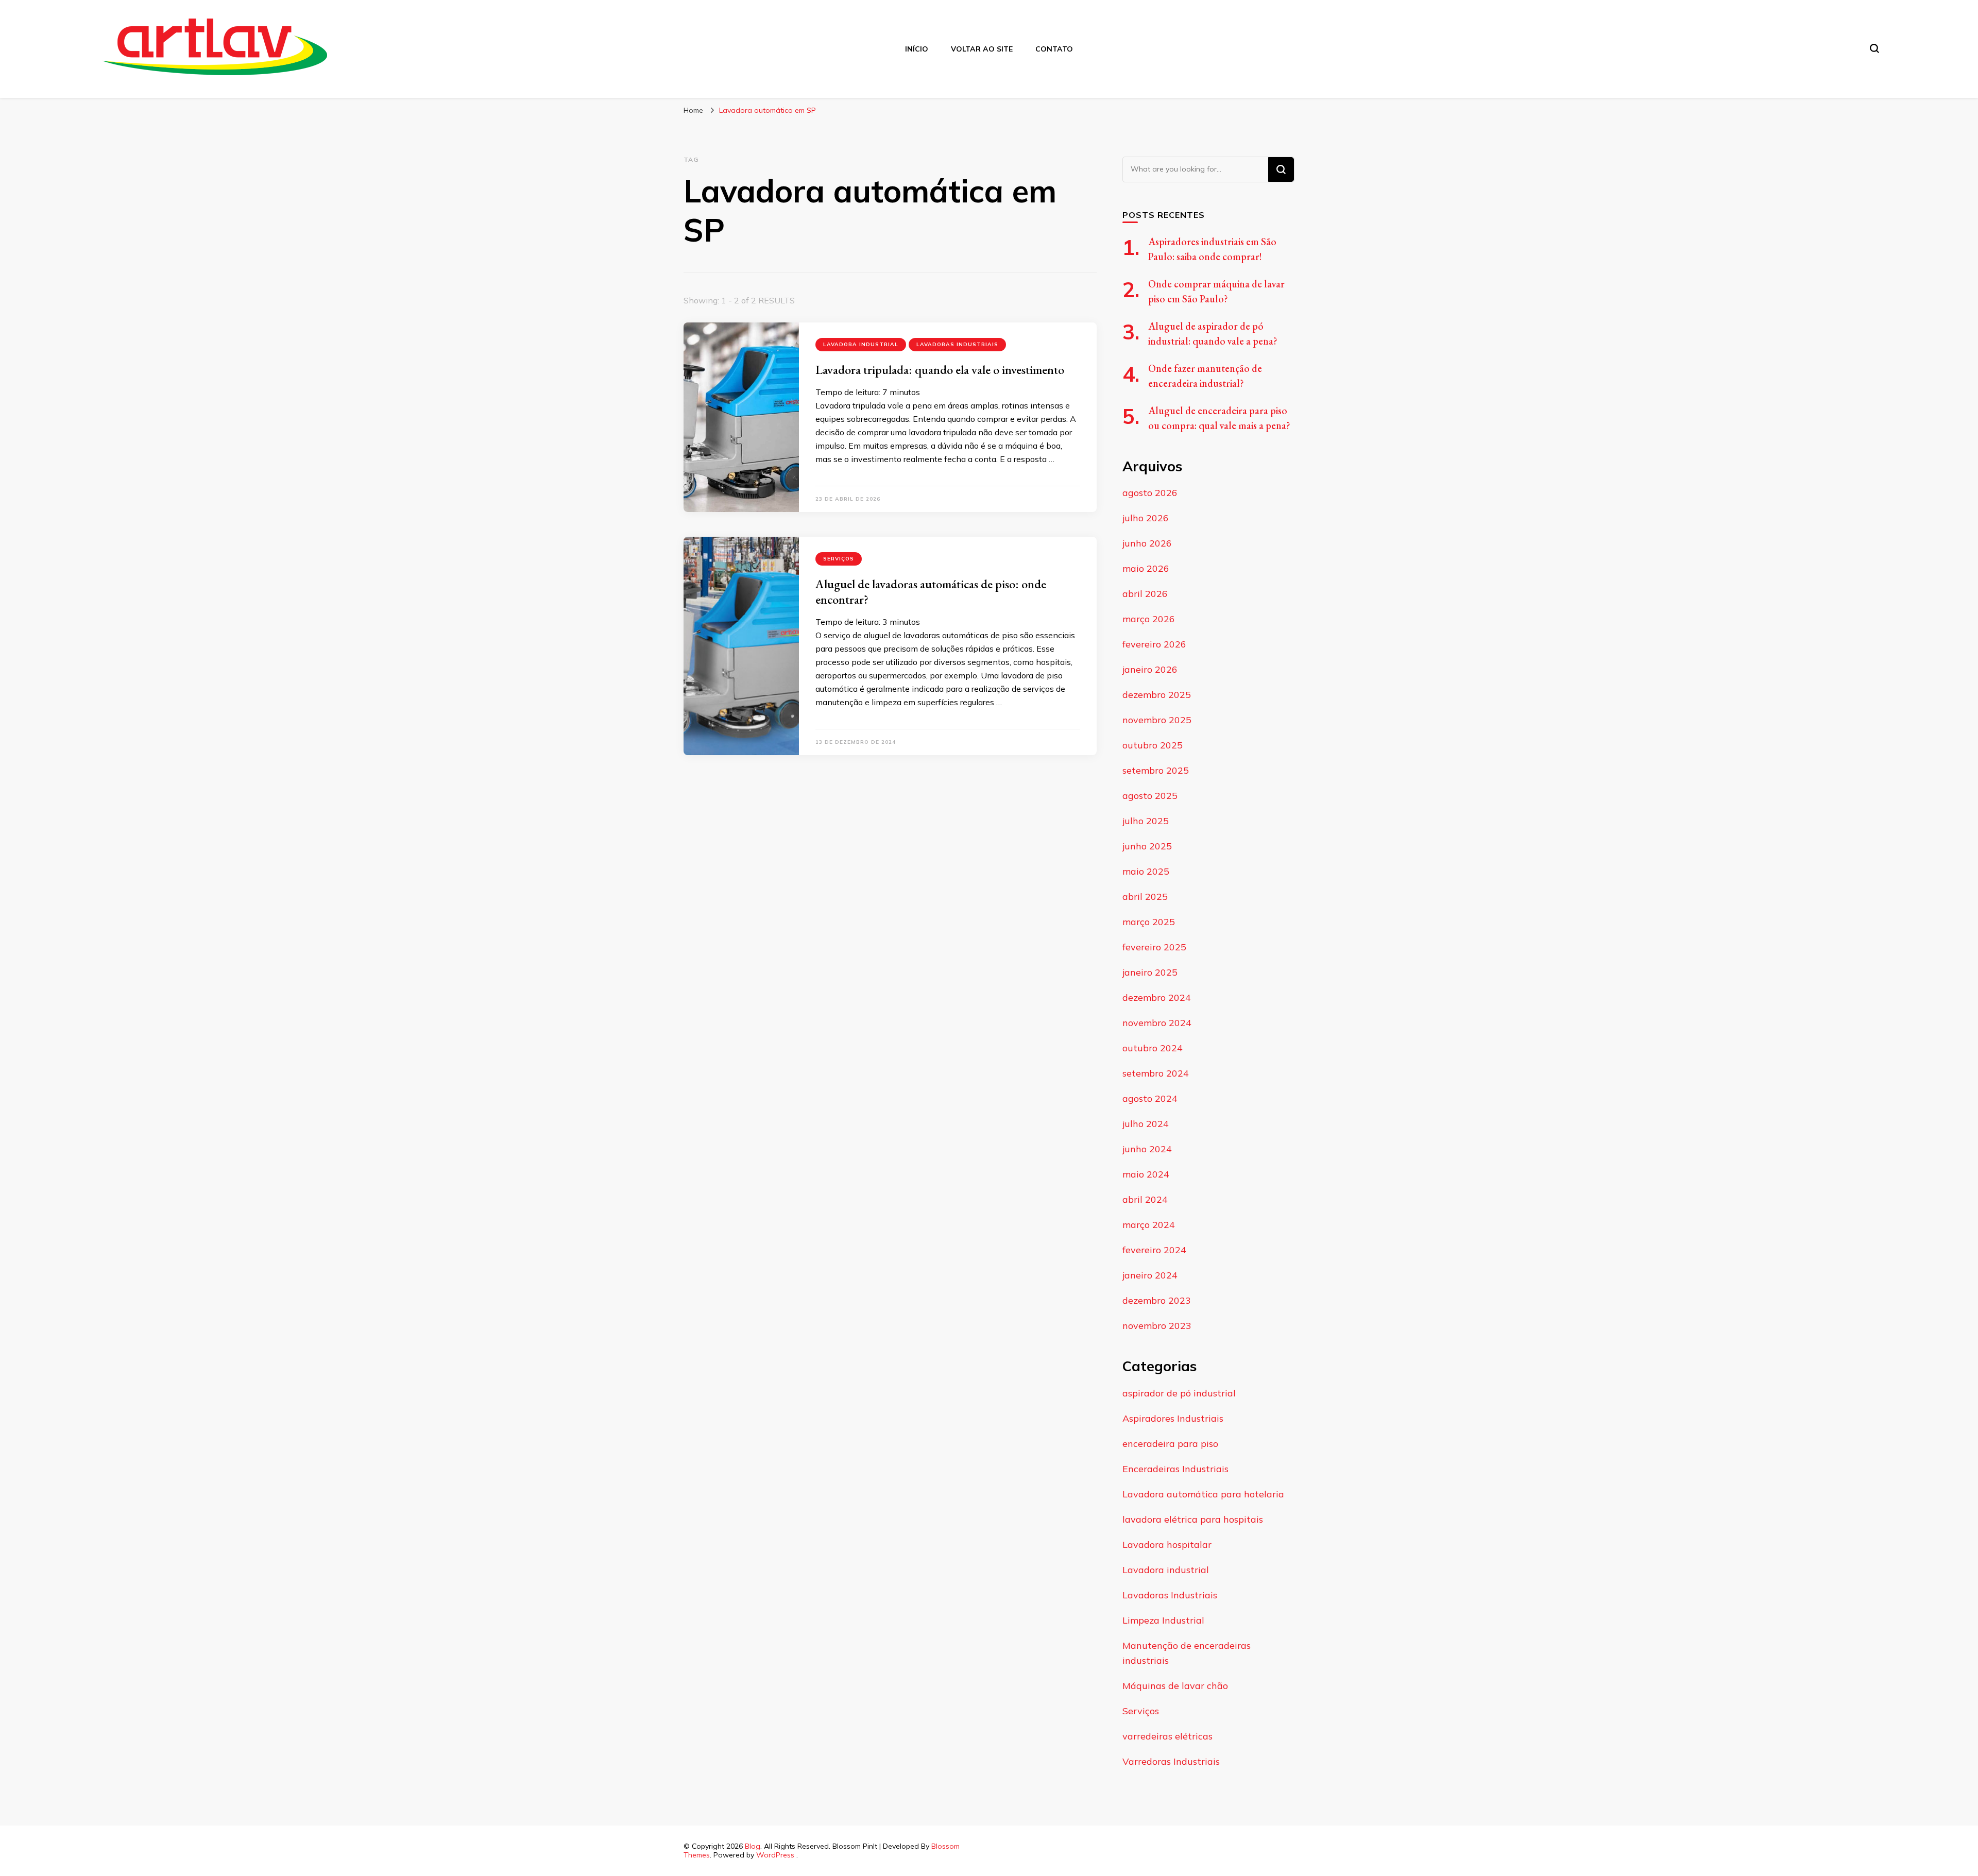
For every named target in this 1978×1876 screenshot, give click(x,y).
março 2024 (1149, 1225)
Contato (1054, 49)
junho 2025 (1147, 846)
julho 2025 (1146, 821)
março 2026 (1149, 619)
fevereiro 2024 (1154, 1250)
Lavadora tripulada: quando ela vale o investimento (941, 370)
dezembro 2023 (1157, 1300)
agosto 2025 (1150, 796)
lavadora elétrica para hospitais (1193, 1519)
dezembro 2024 (1157, 997)
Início (917, 49)
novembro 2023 (1157, 1326)
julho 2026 (1146, 518)
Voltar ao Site (982, 49)
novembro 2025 (1157, 720)
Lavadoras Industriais (957, 344)
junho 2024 (1147, 1149)
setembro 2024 (1156, 1073)
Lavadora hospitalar (1167, 1545)
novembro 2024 (1157, 1023)
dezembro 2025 (1157, 695)
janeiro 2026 (1150, 669)
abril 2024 (1145, 1199)
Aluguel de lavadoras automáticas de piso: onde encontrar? (931, 592)
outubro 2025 (1153, 745)
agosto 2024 (1150, 1098)
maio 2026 (1146, 568)
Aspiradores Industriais (1173, 1418)
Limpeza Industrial (1163, 1620)
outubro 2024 (1153, 1048)
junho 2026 (1147, 543)
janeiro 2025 (1150, 972)
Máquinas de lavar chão (1175, 1686)
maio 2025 (1146, 871)
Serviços (839, 559)
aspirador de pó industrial (1179, 1393)
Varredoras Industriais (1171, 1761)
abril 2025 (1145, 897)
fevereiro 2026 (1154, 644)
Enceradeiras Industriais (1175, 1469)
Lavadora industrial (861, 344)
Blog (753, 1846)
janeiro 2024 (1150, 1275)
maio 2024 (1146, 1174)
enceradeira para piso (1170, 1444)
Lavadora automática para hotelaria (1203, 1494)
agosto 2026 (1150, 493)
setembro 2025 (1156, 770)
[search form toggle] (1874, 48)
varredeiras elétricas (1167, 1736)
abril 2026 (1145, 594)
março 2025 (1149, 922)
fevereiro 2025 (1154, 947)
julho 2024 (1146, 1124)
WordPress (775, 1855)
